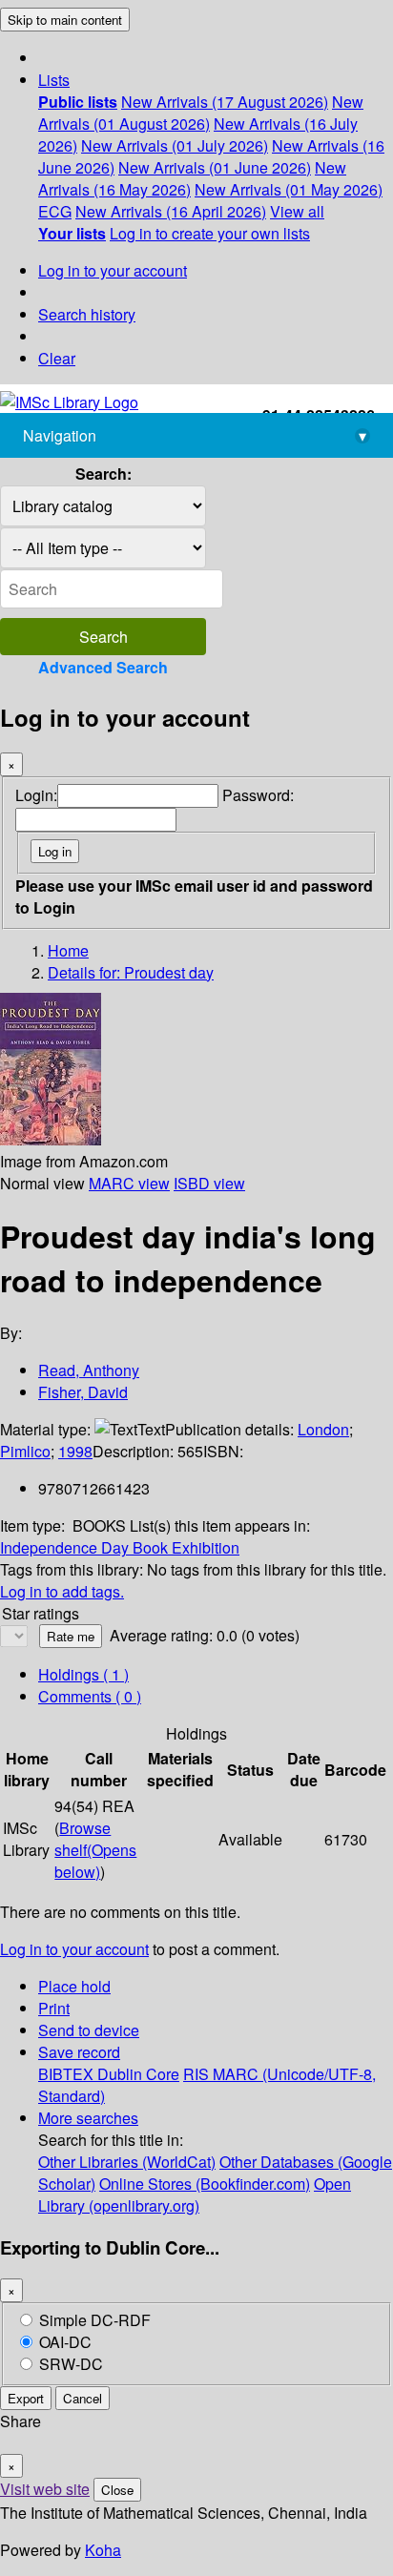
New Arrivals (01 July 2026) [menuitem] (175, 145)
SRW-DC (71, 2364)
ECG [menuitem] (55, 211)
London (323, 1429)
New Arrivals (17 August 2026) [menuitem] (225, 102)
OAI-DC (65, 2342)
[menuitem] (78, 102)
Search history (87, 314)
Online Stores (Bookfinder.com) (205, 2184)
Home (68, 950)
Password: (258, 795)
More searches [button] (88, 2118)
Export (26, 2398)
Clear (57, 358)
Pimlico (25, 1451)
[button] (54, 80)
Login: (36, 795)
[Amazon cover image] (51, 1139)
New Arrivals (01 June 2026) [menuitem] (215, 167)
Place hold (74, 1986)
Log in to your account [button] (74, 1949)
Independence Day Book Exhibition (120, 1547)
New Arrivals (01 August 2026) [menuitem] (201, 113)
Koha (103, 2550)
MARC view (129, 1183)
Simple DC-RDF (95, 2320)
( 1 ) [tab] (83, 1674)
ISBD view (209, 1183)
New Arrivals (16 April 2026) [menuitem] (171, 211)
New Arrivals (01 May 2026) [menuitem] (289, 189)
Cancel (83, 2398)
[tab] (90, 1696)
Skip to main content (65, 20)
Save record (79, 2052)
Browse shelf (95, 1850)
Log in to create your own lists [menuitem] (210, 233)
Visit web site (45, 2489)
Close (117, 2490)
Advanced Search (103, 667)
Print (54, 2008)
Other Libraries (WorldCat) (127, 2162)
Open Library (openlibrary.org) (195, 2195)
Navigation (195, 435)
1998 (75, 1451)
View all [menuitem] (297, 211)
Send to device (89, 2030)
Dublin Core (138, 2074)
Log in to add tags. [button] (62, 1591)
